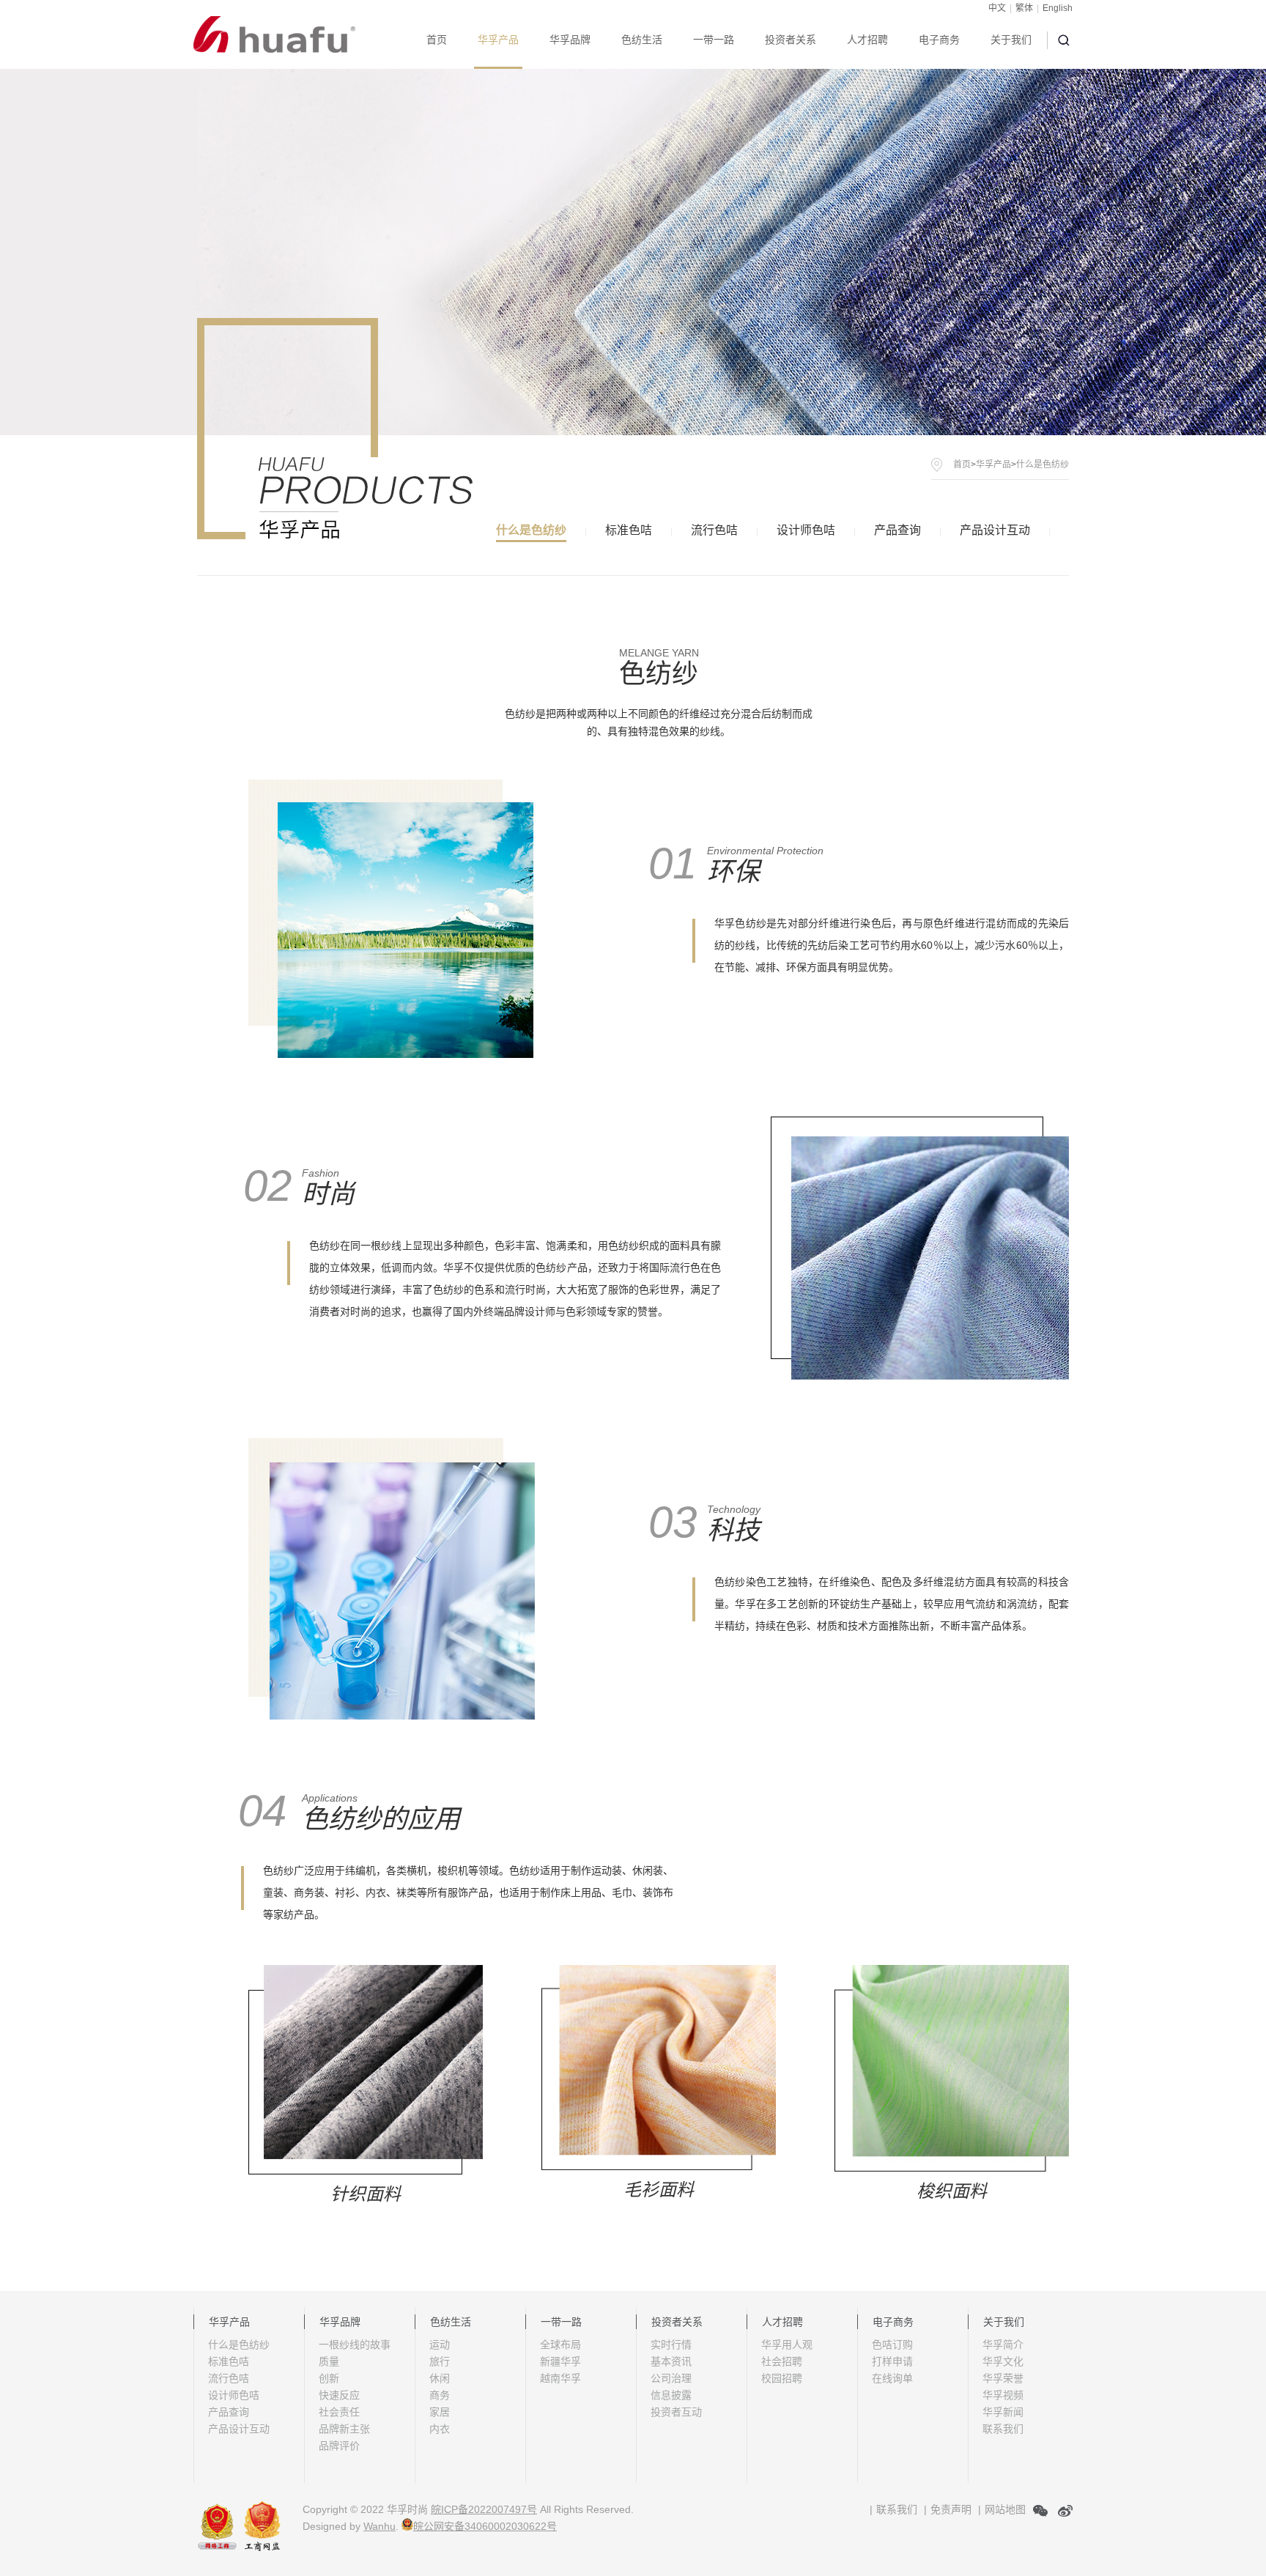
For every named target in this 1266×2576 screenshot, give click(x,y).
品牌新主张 (344, 2429)
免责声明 (951, 2509)
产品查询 (897, 530)
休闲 (440, 2378)
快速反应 (339, 2395)
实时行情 (671, 2344)
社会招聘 (782, 2361)
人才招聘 (867, 40)
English (1058, 8)
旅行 (440, 2361)
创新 (329, 2378)
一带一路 (714, 40)
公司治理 (671, 2378)
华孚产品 (498, 40)
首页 (437, 40)
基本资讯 (671, 2361)
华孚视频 (1003, 2395)
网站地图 (1005, 2509)
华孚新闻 (1003, 2412)
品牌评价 (339, 2446)
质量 (329, 2361)
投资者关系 (791, 40)
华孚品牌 (570, 40)
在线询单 (892, 2378)
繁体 (1024, 8)
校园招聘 (782, 2378)
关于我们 (1011, 40)
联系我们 (1003, 2429)
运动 (440, 2344)
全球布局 (560, 2344)
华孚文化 (1003, 2361)
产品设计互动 (995, 530)
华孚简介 (1003, 2344)
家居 (440, 2412)
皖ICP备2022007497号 (484, 2509)
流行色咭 (714, 530)
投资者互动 (676, 2412)
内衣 (440, 2429)
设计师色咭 (806, 530)
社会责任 (339, 2412)
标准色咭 (629, 530)
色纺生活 (642, 40)
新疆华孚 (560, 2361)
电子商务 (939, 40)
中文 (997, 8)
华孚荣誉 (1003, 2378)
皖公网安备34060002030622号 (485, 2526)
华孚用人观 (787, 2344)
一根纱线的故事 (355, 2344)
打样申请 (892, 2361)
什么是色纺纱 (531, 530)
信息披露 (671, 2395)
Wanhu (380, 2526)
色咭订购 (892, 2344)
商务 (440, 2395)
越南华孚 (560, 2378)
